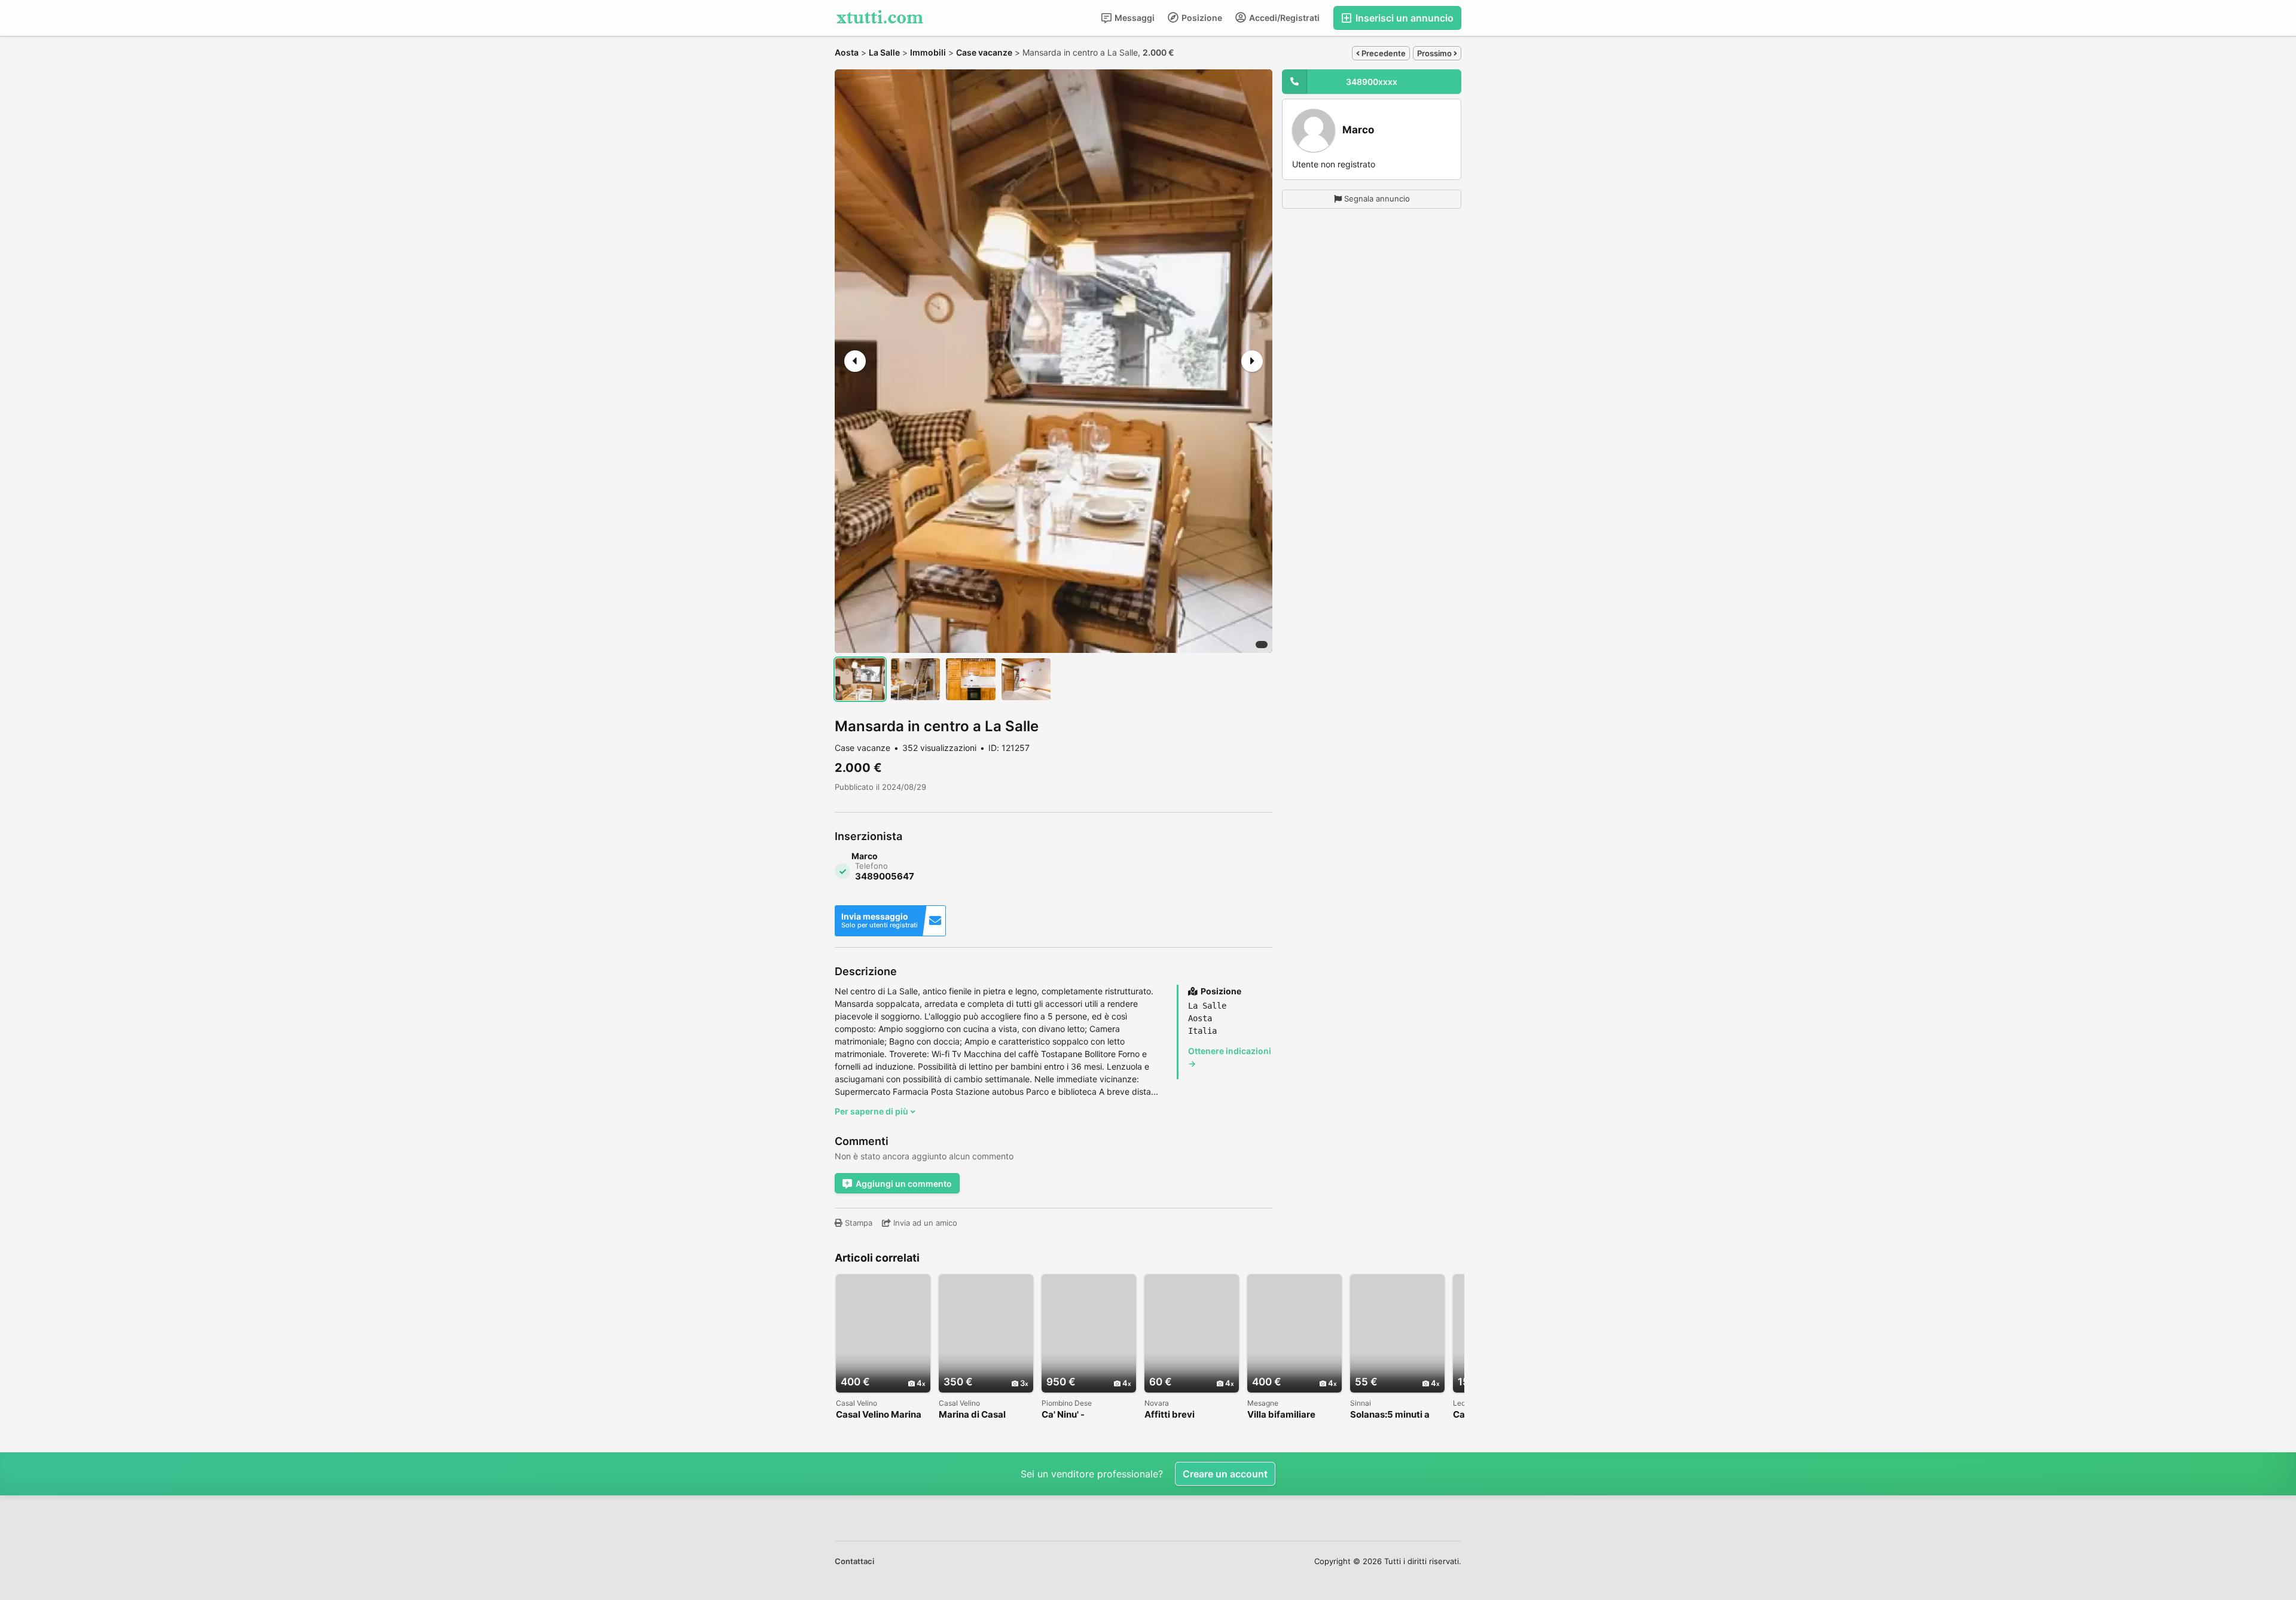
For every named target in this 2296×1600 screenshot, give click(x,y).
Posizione (1201, 18)
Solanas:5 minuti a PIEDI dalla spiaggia (1393, 1415)
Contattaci (854, 1561)
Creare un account (1225, 1474)
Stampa (857, 1223)
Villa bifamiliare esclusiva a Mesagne (1293, 1415)
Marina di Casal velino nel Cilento (976, 1415)
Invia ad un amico (924, 1223)
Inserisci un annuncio (1403, 18)
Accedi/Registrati (1283, 18)
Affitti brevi (1170, 1415)
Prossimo (1435, 53)
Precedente (1383, 53)
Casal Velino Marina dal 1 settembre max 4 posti (880, 1415)
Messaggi (1134, 18)
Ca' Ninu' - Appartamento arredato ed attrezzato (1073, 1415)
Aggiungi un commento (904, 1184)
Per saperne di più (872, 1111)
